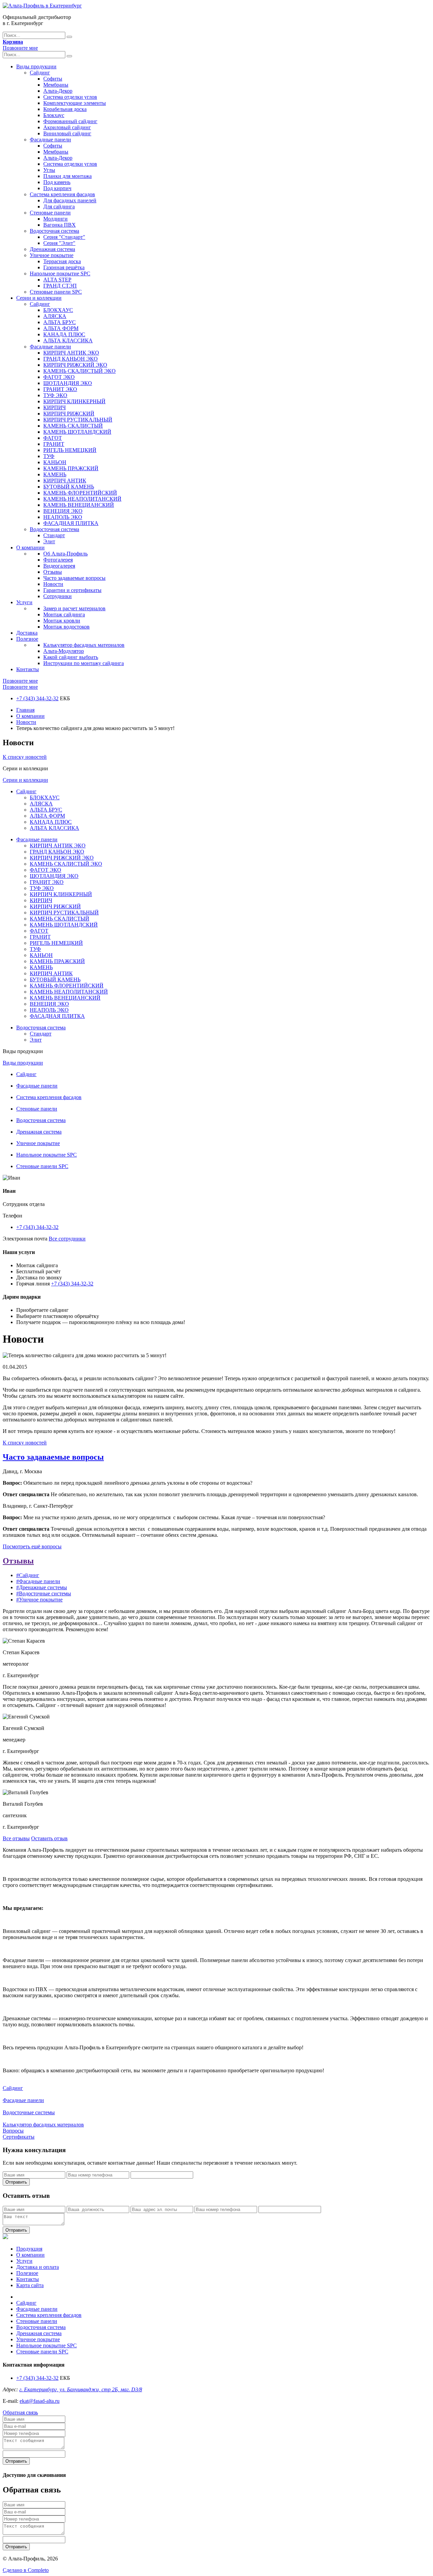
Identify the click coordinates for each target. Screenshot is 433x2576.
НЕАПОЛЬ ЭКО (63, 517)
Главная (25, 710)
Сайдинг (40, 73)
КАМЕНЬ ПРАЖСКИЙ (71, 468)
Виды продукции (36, 66)
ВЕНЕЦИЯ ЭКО (63, 511)
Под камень (57, 182)
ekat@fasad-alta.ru (40, 2401)
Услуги (24, 602)
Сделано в (26, 2570)
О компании (30, 548)
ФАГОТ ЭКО (59, 377)
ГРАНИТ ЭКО (60, 389)
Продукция (29, 2249)
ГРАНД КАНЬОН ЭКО (71, 359)
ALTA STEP (57, 280)
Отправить (16, 2182)
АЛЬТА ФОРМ (61, 328)
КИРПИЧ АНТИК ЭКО (71, 353)
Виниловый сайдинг (67, 133)
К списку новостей (25, 757)
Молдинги (55, 219)
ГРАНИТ (54, 444)
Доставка (27, 633)
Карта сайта (30, 2285)
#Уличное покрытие (39, 1600)
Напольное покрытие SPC (60, 273)
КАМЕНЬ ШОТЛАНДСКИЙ (77, 432)
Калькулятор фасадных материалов (84, 645)
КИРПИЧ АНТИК (65, 481)
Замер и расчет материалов (74, 608)
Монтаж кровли (62, 621)
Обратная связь (20, 2412)
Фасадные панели (50, 140)
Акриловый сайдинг (67, 127)
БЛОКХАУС (58, 310)
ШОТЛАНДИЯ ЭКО (68, 383)
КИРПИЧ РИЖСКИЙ (69, 414)
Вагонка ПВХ (60, 225)
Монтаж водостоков (66, 627)
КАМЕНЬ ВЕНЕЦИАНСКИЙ (79, 505)
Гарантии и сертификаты (72, 590)
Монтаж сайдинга (64, 614)
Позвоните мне (20, 48)
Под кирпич (57, 188)
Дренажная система (52, 249)
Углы (49, 170)
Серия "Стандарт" (64, 237)
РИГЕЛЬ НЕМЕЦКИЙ (70, 450)
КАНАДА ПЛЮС (64, 334)
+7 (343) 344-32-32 (37, 698)
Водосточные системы (29, 2112)
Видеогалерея (59, 566)
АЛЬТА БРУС (60, 322)
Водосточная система (54, 231)
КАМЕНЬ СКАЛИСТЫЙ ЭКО (79, 371)
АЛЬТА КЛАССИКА (68, 340)
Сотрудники (58, 596)
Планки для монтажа (67, 176)
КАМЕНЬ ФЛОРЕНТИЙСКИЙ (80, 493)
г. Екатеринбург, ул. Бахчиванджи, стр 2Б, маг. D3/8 (81, 2389)
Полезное (27, 639)
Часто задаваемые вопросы (74, 578)
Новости (53, 584)
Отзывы (53, 572)
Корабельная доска (65, 109)
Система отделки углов (70, 97)
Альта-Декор (58, 91)
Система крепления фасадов (62, 194)
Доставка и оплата (38, 2267)
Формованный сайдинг (70, 121)
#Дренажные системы (42, 1587)
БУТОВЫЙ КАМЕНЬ (69, 487)
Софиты (53, 79)
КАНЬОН (55, 462)
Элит (49, 541)
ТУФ (49, 456)
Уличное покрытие (52, 255)
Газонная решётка (64, 267)
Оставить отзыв (49, 1838)
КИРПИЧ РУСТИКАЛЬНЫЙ (78, 420)
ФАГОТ (53, 438)
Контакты (28, 669)
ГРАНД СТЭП (60, 286)
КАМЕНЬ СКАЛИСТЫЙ (73, 426)
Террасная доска (62, 261)
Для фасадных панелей (70, 200)
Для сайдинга (59, 207)
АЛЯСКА (55, 316)
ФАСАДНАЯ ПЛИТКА (71, 523)
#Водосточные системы (44, 1593)
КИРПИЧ (54, 407)
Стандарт (54, 535)
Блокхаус (54, 115)
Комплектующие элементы (75, 103)
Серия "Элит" (59, 243)
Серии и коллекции (39, 298)
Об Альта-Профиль (65, 554)
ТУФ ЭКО (55, 395)
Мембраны (56, 85)
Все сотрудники (67, 1239)
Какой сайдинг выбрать (71, 657)
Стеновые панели (50, 213)
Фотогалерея (58, 560)
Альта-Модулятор (64, 651)
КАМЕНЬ (55, 474)
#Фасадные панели (38, 1581)
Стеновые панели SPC (56, 292)
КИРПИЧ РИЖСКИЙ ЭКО (75, 365)
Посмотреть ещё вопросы (32, 1546)
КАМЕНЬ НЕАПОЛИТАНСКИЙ (82, 499)
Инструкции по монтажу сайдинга (84, 663)
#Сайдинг (28, 1575)
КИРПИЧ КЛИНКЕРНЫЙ (74, 401)
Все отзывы (16, 1838)
